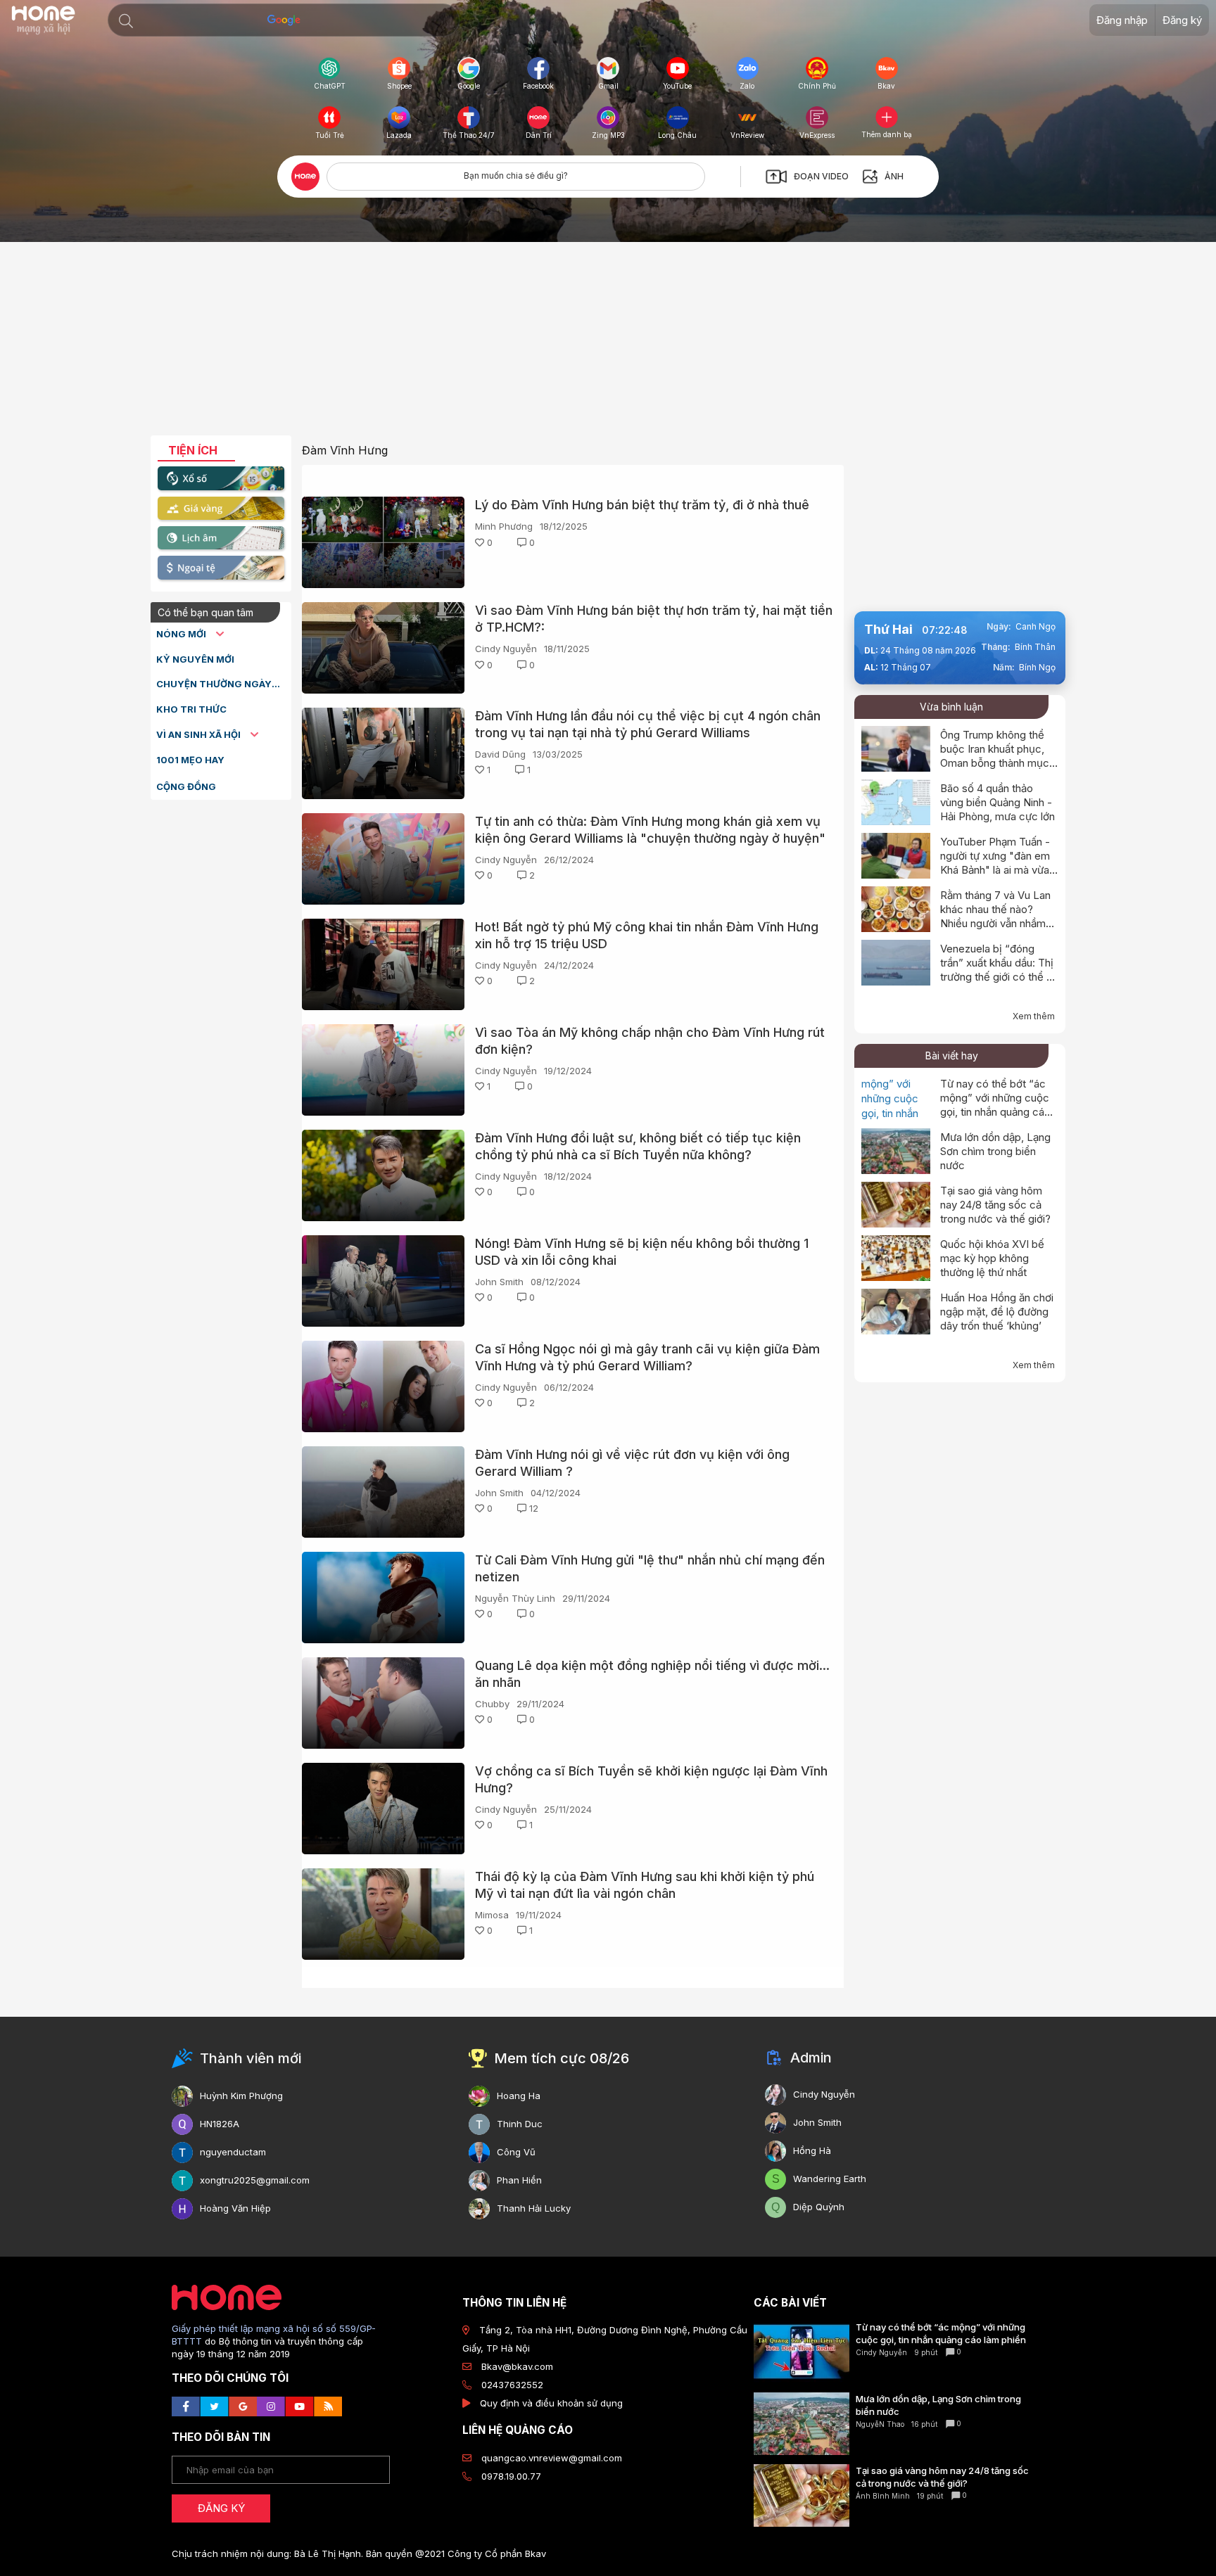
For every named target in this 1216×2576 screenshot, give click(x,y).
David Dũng (500, 754)
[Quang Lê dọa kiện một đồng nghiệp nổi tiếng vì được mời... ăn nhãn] (383, 1703)
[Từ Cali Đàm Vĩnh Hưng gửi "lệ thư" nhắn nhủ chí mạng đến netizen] (383, 1598)
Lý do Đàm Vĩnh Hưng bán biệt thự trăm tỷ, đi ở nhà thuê (642, 505)
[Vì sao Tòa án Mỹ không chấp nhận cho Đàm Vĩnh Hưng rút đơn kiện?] (383, 1070)
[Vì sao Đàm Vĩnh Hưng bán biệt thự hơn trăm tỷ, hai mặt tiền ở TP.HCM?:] (383, 648)
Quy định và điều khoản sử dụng (551, 2403)
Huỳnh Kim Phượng (241, 2096)
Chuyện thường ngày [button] (214, 684)
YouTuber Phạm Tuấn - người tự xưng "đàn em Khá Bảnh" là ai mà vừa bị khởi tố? (995, 863)
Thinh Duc (520, 2124)
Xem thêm (1034, 1016)
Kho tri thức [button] (191, 709)
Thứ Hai (888, 629)
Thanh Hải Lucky (534, 2208)
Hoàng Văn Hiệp (235, 2208)
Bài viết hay (952, 1056)
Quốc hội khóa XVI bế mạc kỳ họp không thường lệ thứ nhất (992, 1258)
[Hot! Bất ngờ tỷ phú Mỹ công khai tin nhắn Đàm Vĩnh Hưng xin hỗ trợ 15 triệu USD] (383, 964)
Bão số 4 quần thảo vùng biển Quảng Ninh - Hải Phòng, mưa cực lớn (997, 802)
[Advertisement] (608, 344)
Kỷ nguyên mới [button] (195, 659)
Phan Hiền (519, 2180)
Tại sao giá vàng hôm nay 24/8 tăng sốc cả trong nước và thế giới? (995, 1205)
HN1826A (220, 2124)
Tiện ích (193, 450)
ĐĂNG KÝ (221, 2508)
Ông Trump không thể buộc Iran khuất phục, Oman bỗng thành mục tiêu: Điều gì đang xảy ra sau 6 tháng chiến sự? (997, 763)
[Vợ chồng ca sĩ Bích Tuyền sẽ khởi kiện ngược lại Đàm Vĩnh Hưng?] (383, 1809)
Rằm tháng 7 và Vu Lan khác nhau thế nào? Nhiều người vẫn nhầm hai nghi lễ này (995, 916)
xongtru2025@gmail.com (255, 2180)
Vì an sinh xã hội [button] (199, 734)
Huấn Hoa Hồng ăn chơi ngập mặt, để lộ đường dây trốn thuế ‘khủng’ (997, 1312)
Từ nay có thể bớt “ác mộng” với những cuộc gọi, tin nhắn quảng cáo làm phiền (995, 1105)
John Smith (499, 1282)
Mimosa (492, 1915)
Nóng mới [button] (182, 634)
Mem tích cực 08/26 (562, 2058)
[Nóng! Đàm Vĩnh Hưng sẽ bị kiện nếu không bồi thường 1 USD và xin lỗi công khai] (383, 1281)
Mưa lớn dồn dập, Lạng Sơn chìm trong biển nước (995, 1151)
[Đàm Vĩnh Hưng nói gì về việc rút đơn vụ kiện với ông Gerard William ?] (383, 1492)
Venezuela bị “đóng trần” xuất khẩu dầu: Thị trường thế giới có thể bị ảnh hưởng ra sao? (998, 970)
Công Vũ (516, 2152)
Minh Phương (504, 526)
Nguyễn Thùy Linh (515, 1598)
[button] (126, 21)
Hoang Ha (519, 2096)
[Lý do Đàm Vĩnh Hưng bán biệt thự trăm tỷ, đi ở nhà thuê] (383, 542)
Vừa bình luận (951, 707)
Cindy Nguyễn (506, 649)
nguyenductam (233, 2152)
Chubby (492, 1704)
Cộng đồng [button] (186, 786)
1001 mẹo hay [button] (190, 760)
